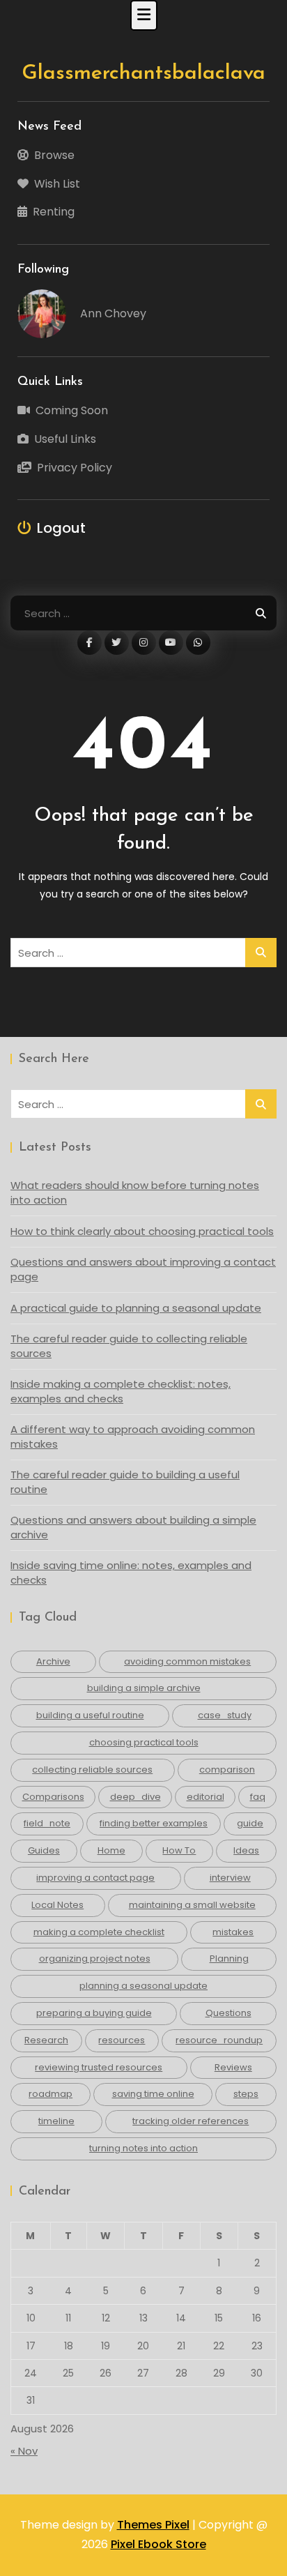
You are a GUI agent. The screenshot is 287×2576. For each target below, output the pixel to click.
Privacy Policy (75, 468)
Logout (61, 528)
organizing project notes (95, 1958)
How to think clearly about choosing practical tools (142, 1231)
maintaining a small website (192, 1905)
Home (111, 1850)
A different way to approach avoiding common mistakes (133, 1437)
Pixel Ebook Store (158, 2544)
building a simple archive (144, 1688)
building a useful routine (90, 1715)
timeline (56, 2121)
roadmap (51, 2094)
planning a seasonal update (143, 1986)
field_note (47, 1823)
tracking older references (191, 2121)
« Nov (24, 2451)
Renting (54, 212)
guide (250, 1823)
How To (179, 1850)
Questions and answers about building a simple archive (133, 1527)
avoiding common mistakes (187, 1661)
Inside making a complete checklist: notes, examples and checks (121, 1391)
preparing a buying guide (94, 2013)
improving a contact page (95, 1878)
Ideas (246, 1850)
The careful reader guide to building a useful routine (125, 1482)
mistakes (233, 1932)
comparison (227, 1770)
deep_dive (135, 1797)
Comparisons (53, 1797)
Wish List (57, 184)
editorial (205, 1797)
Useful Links (65, 439)
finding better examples (154, 1823)
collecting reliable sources (92, 1770)
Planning (229, 1958)
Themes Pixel (153, 2525)
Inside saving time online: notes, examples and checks (131, 1573)
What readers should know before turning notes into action (135, 1192)
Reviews (233, 2067)
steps (246, 2094)
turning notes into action (143, 2148)
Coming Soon (72, 410)
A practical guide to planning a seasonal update (136, 1308)
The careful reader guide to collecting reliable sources (129, 1346)
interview (230, 1878)
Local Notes (57, 1905)
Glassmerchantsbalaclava (143, 74)
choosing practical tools (144, 1742)
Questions (228, 2013)
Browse (54, 155)
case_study (225, 1715)
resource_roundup (219, 2040)
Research (46, 2040)
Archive (53, 1661)
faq (258, 1797)
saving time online (153, 2094)
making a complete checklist (99, 1932)
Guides (44, 1850)
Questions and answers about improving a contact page (143, 1269)
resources (122, 2040)
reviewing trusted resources (99, 2067)
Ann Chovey (113, 313)
